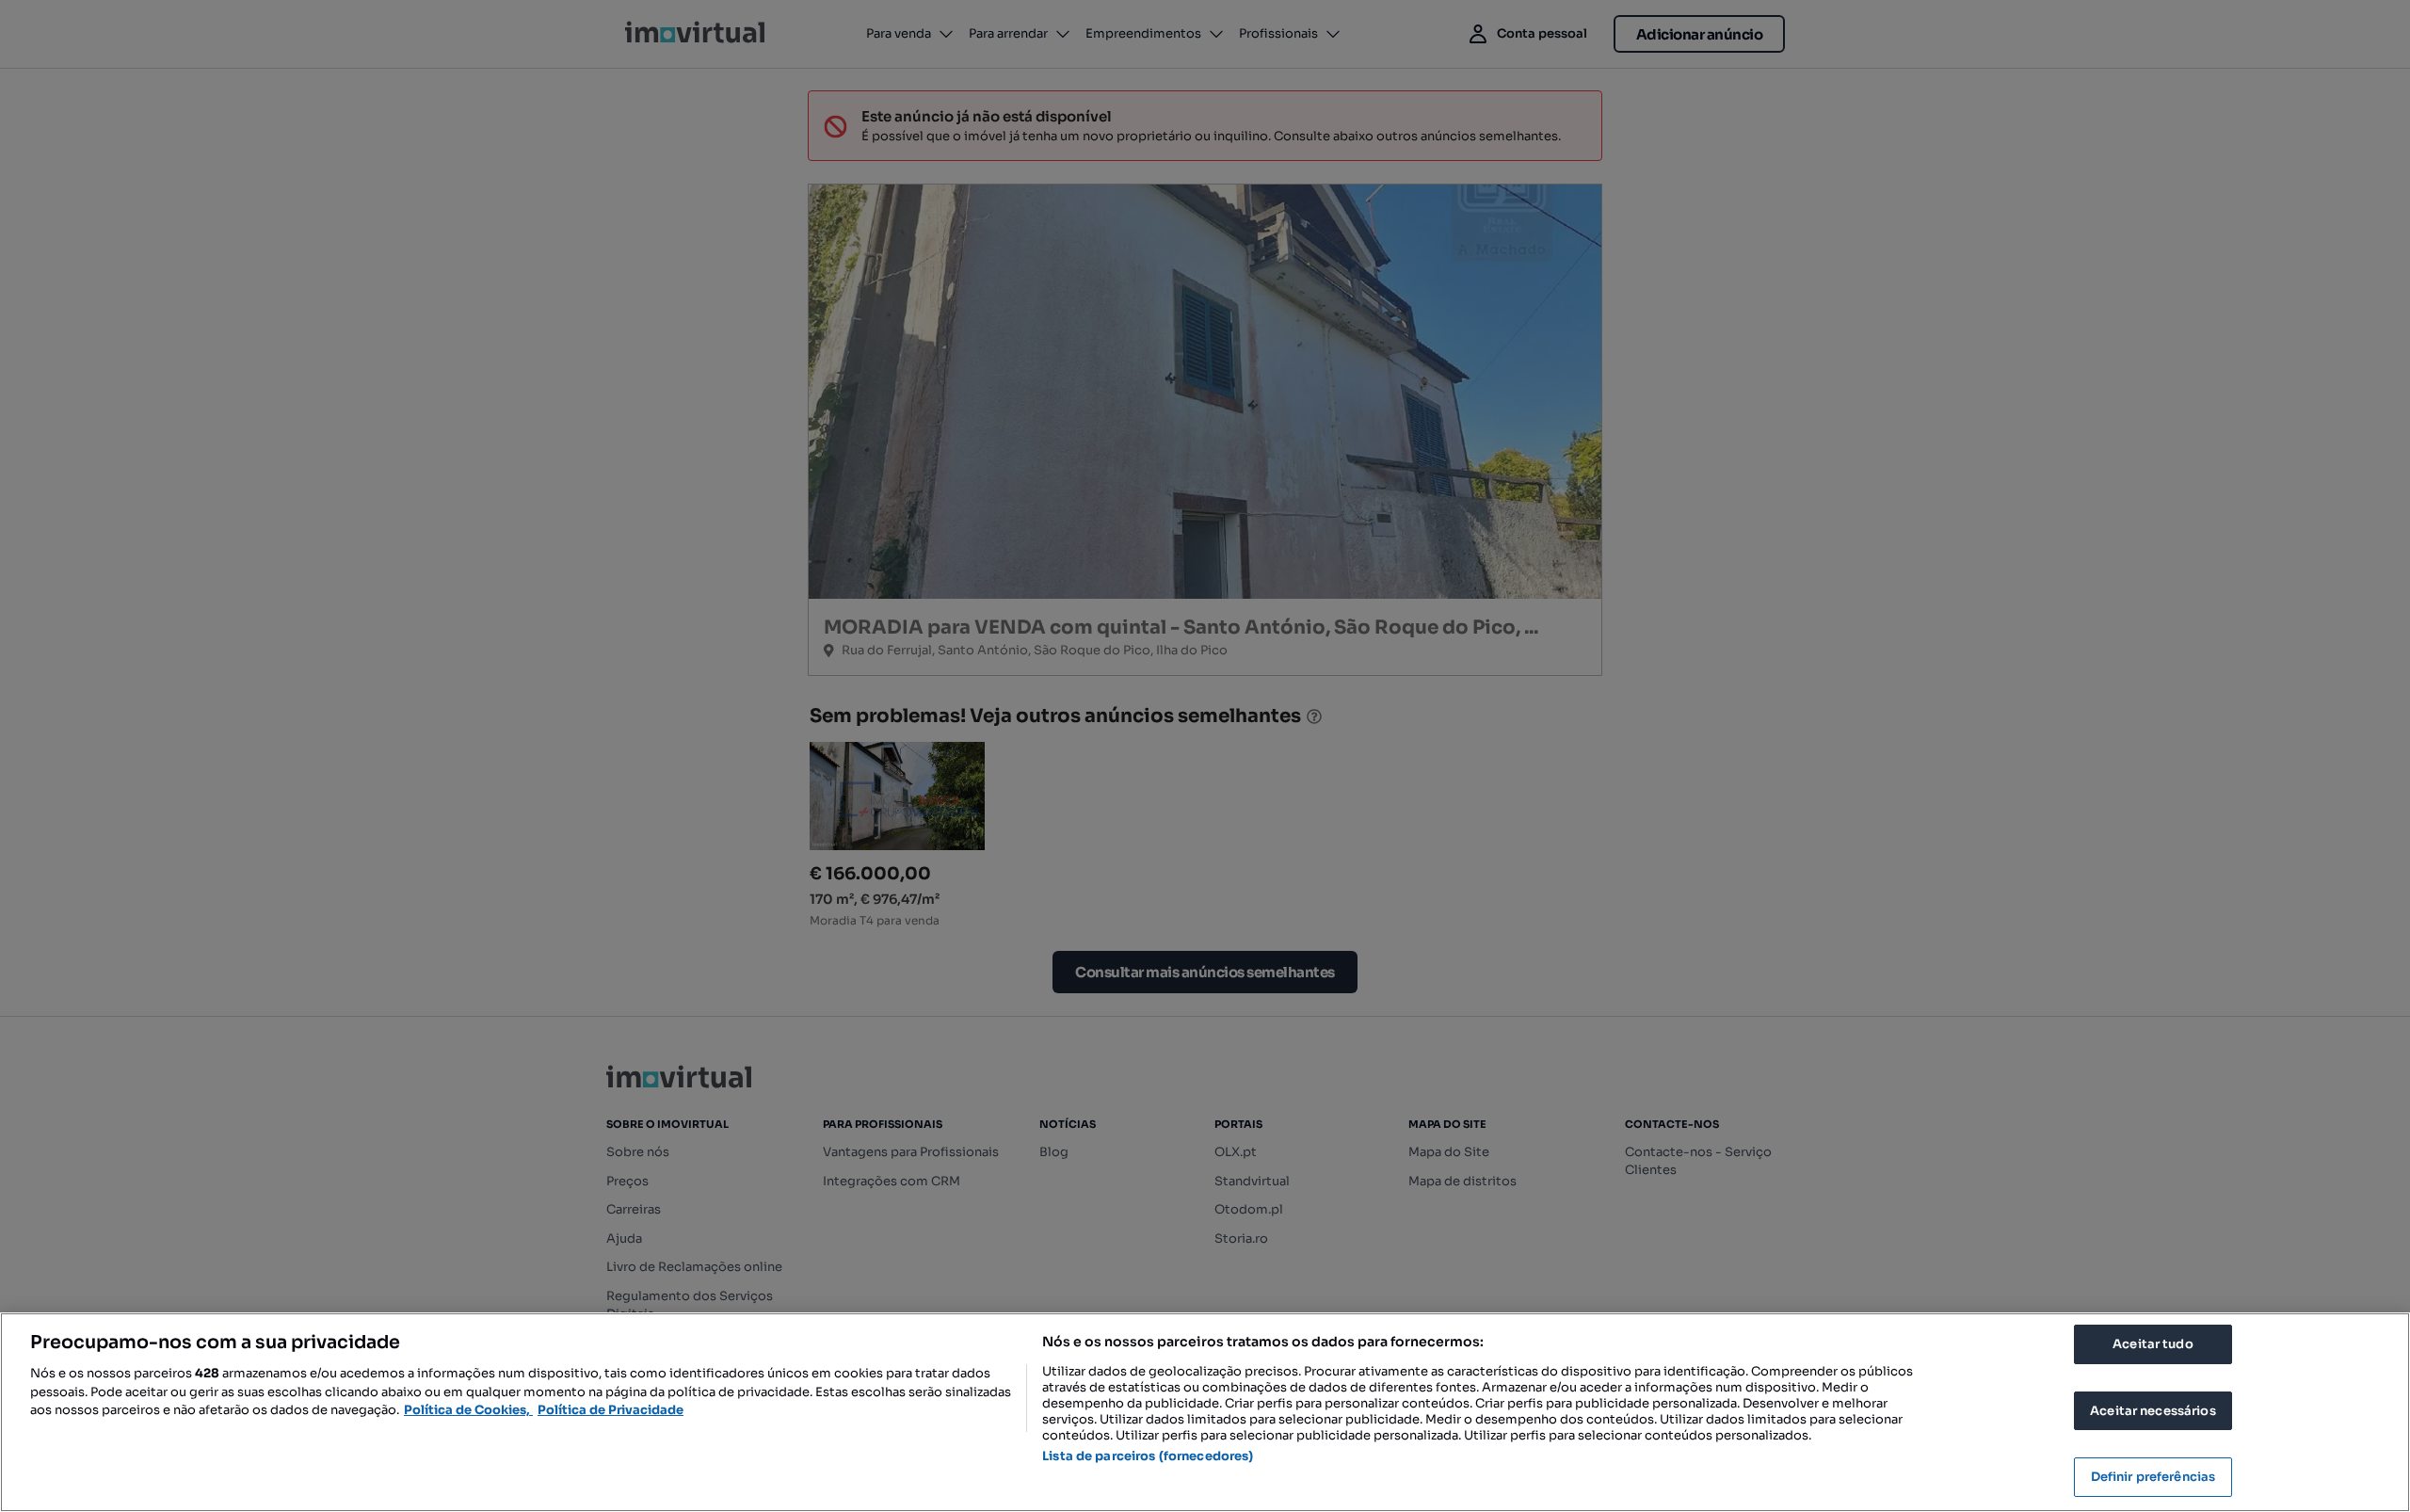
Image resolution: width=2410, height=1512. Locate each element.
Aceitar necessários (2153, 1411)
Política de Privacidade (611, 1410)
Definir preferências (2153, 1477)
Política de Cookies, (468, 1410)
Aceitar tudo (2153, 1344)
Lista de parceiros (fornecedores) (1148, 1456)
